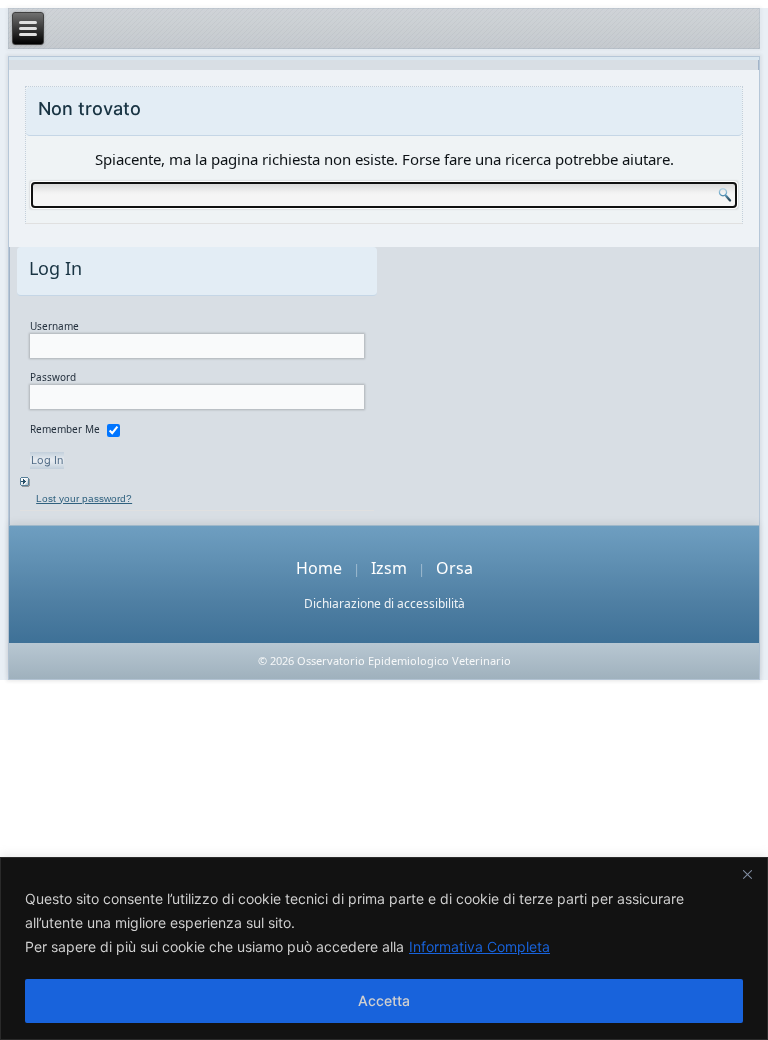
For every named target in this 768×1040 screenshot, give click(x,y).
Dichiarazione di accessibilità (384, 603)
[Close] (747, 874)
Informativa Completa (479, 946)
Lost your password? (84, 498)
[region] (384, 948)
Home (319, 568)
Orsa (454, 568)
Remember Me (65, 429)
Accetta (384, 1000)
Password (53, 377)
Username (54, 326)
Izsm (389, 568)
